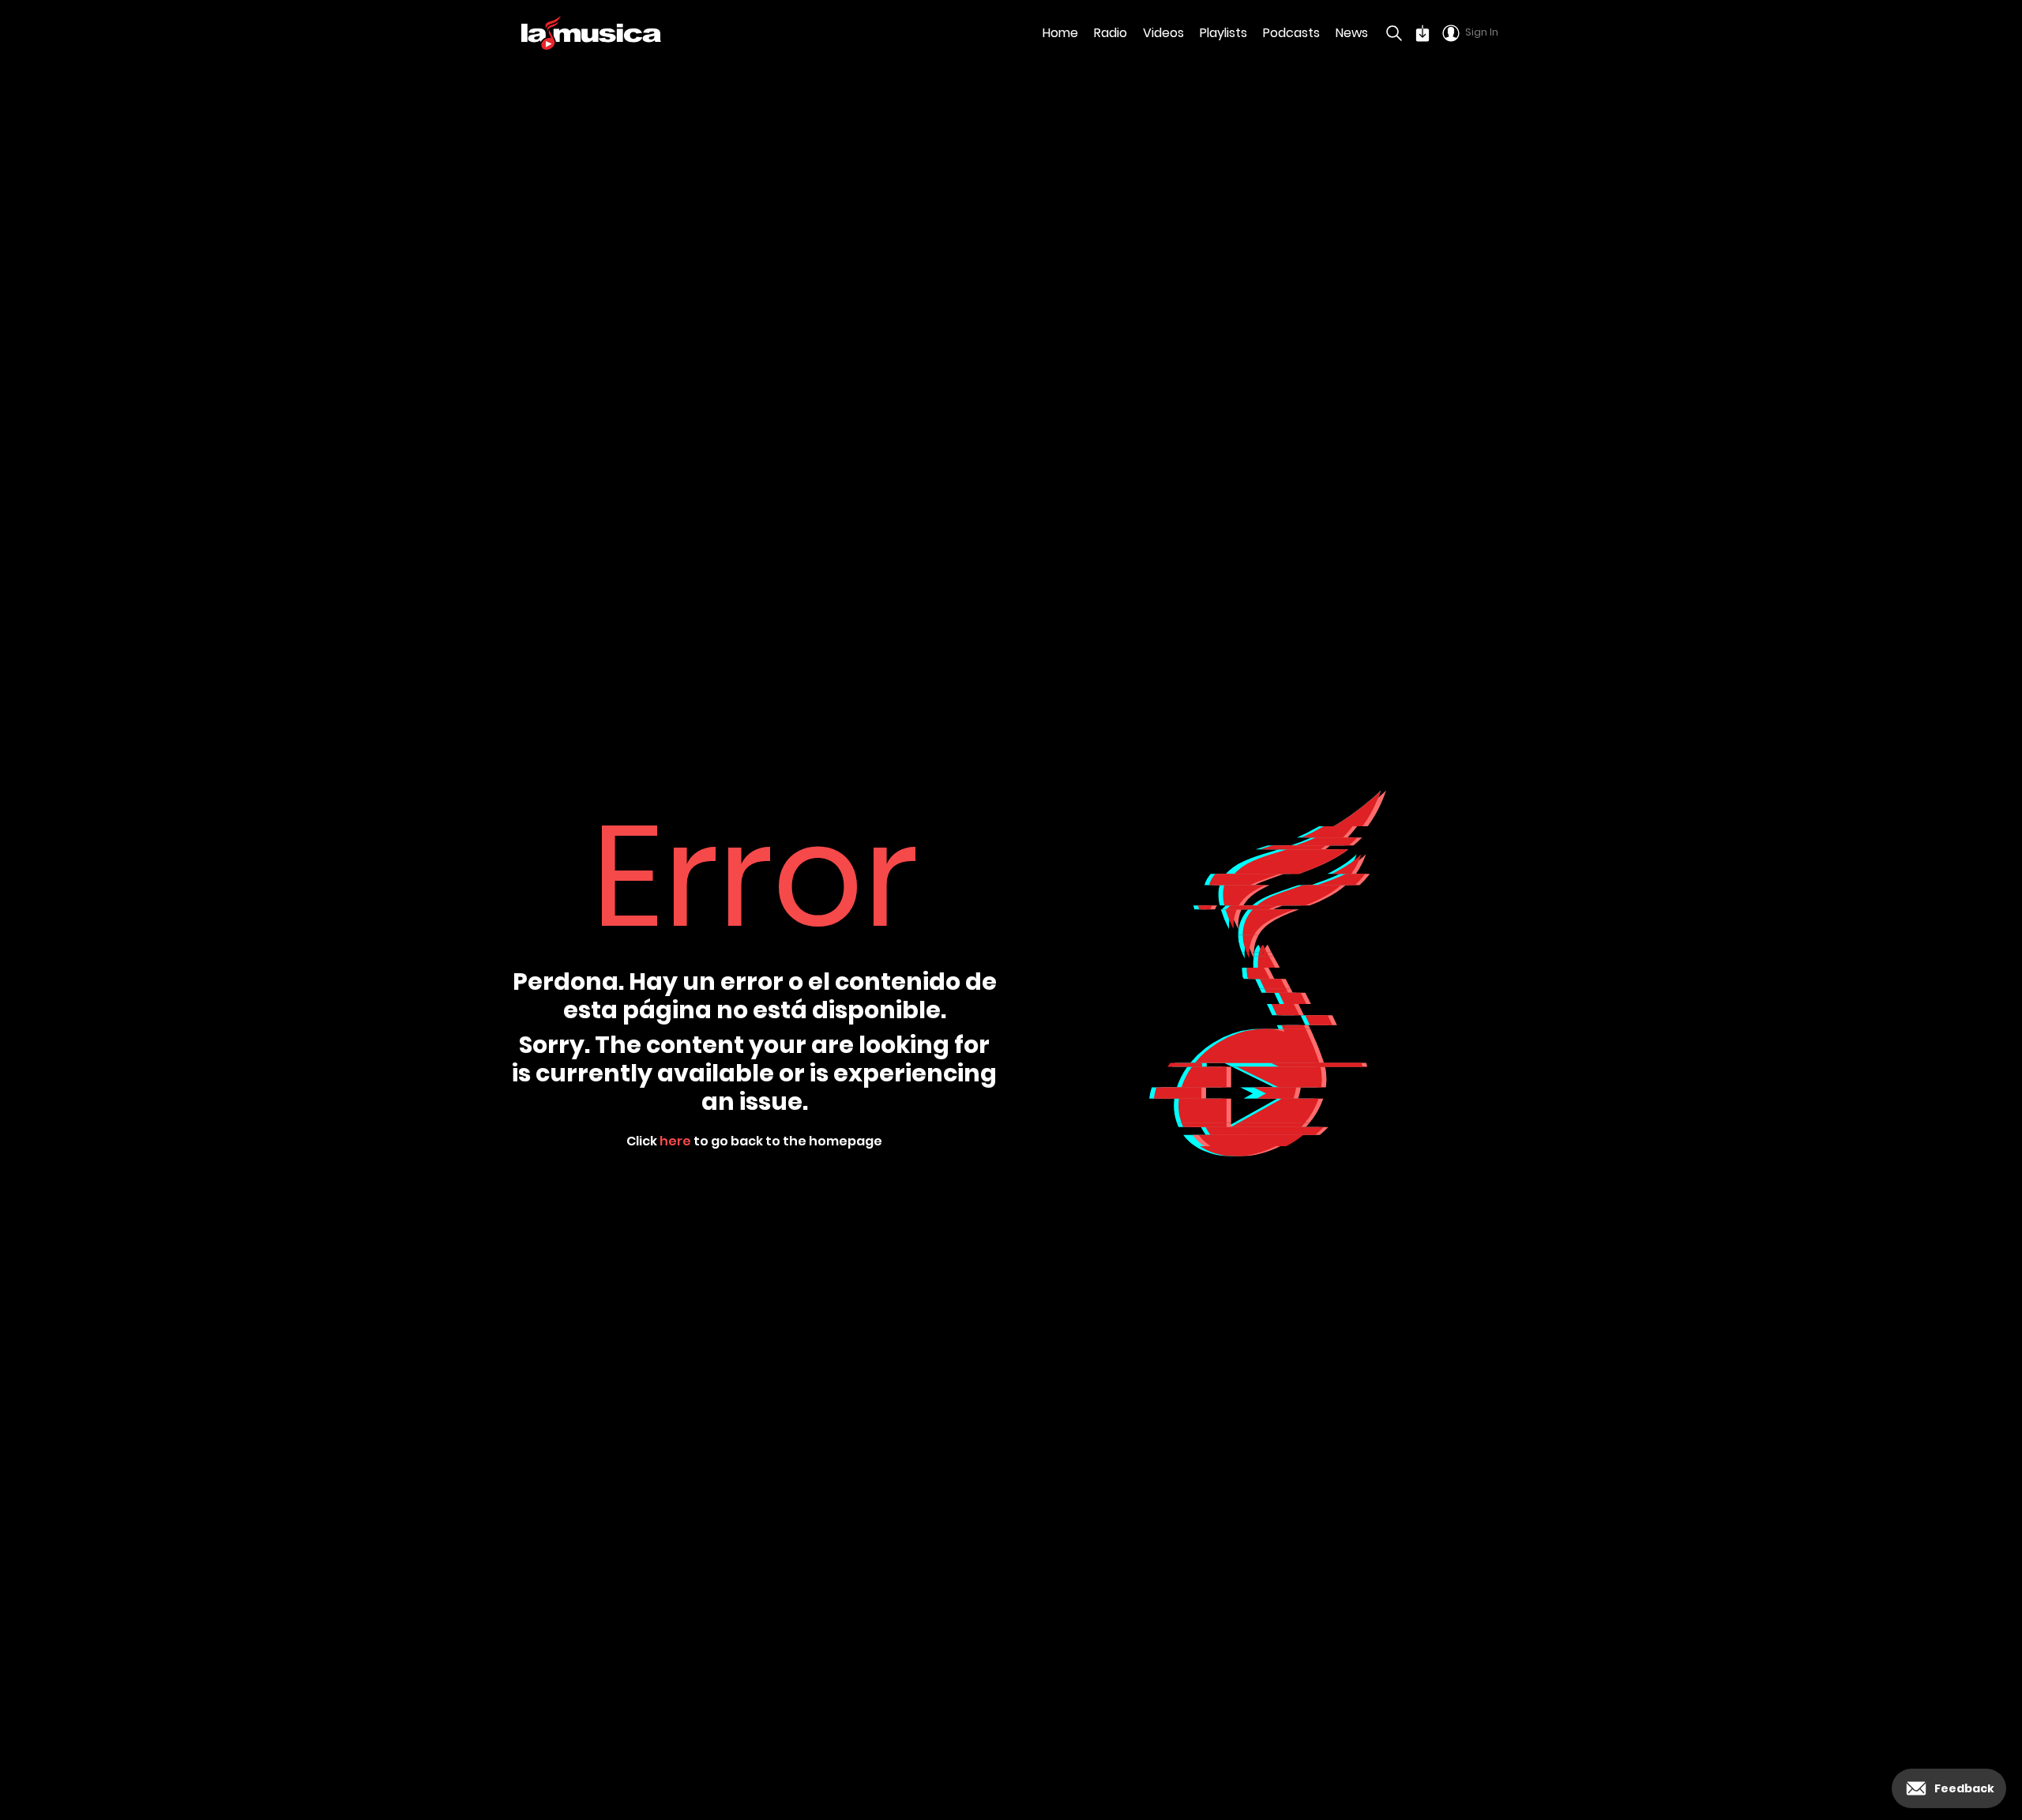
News (1352, 33)
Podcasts (1291, 33)
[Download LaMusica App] (1423, 33)
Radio (1111, 33)
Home (1060, 33)
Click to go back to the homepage (754, 1141)
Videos (1163, 33)
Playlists (1223, 33)
